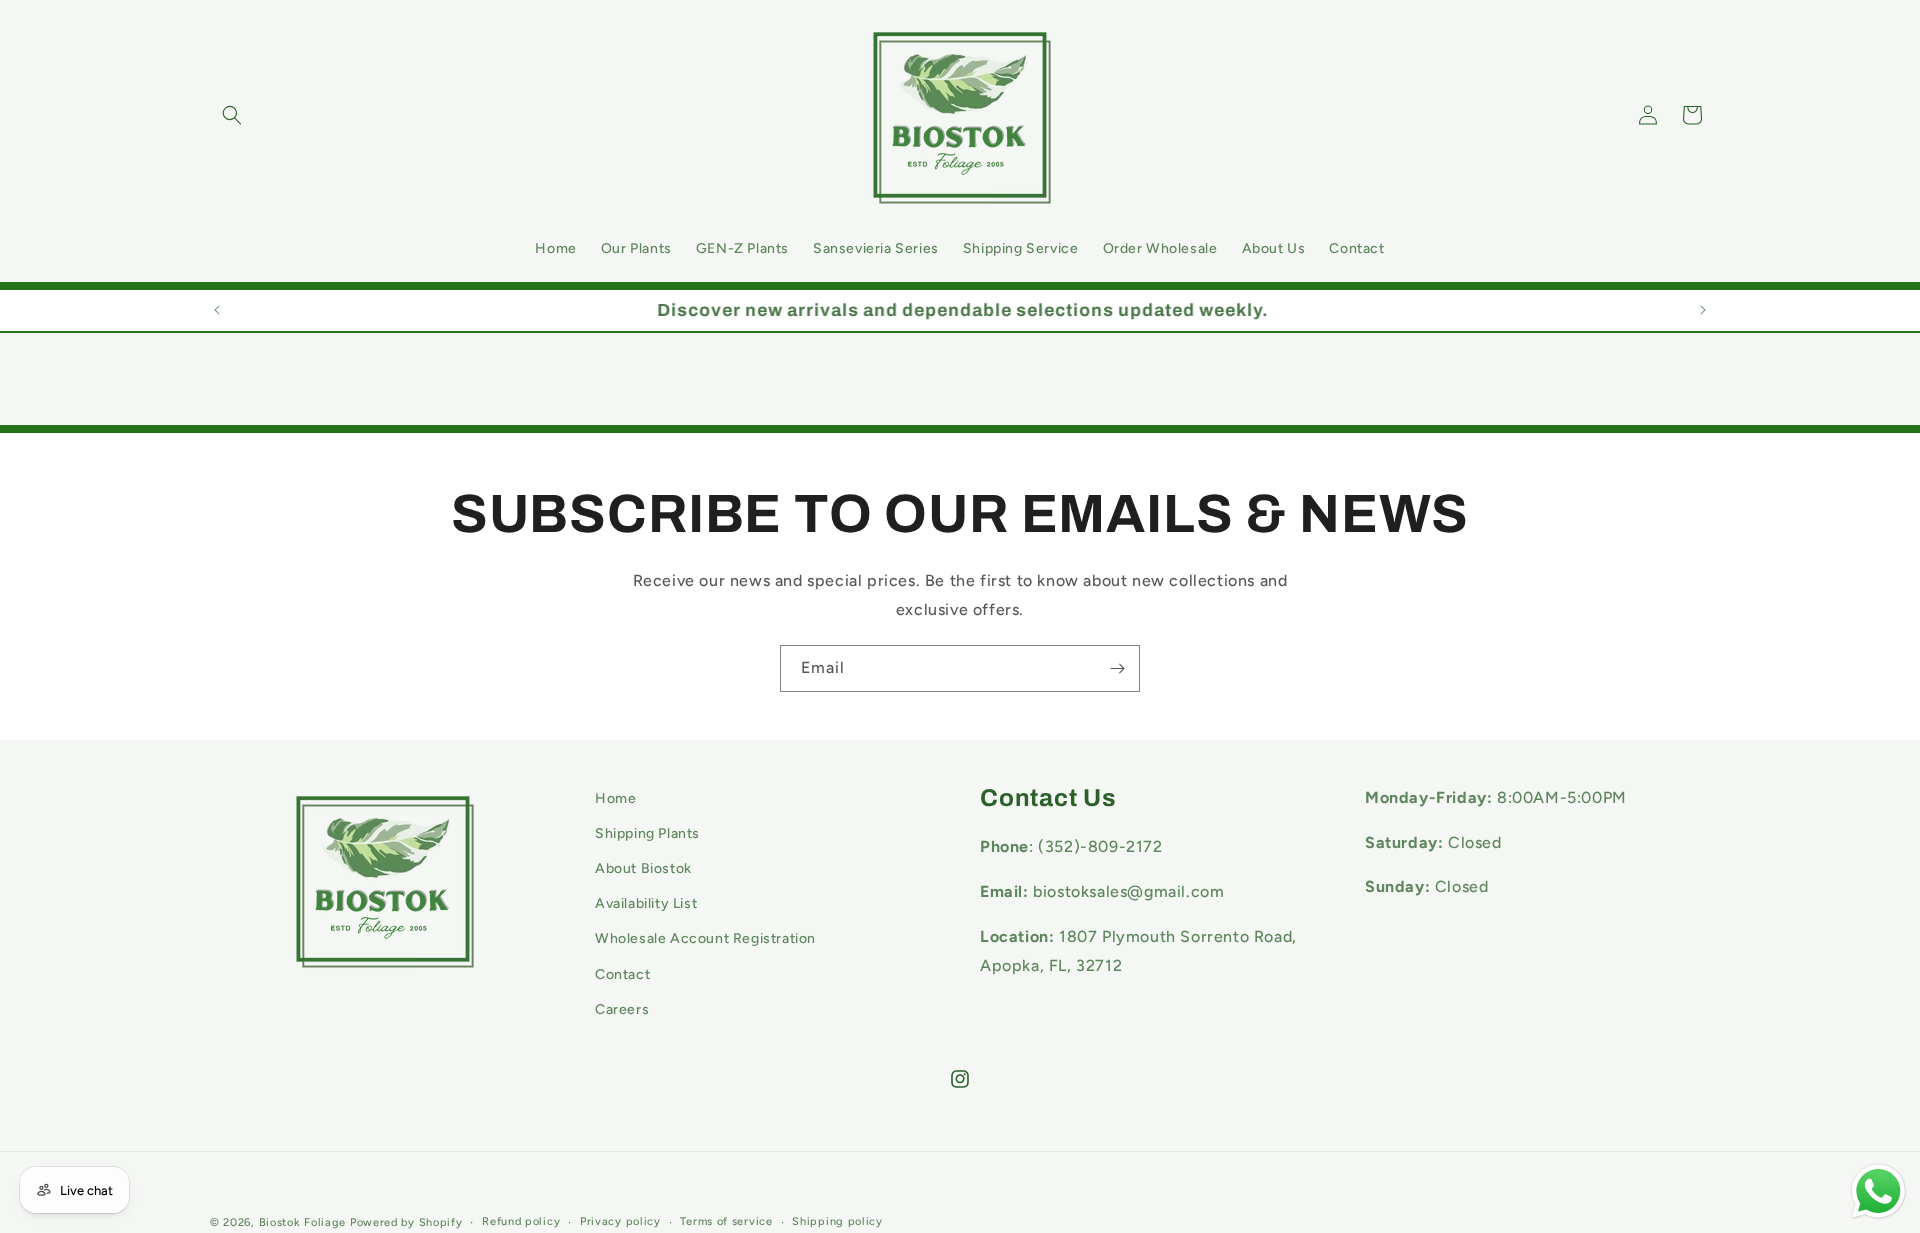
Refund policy (521, 1221)
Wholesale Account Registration (705, 939)
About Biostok (643, 868)
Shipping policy (837, 1221)
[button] (232, 115)
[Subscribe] (1117, 668)
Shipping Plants (647, 833)
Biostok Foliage (303, 1222)
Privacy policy (620, 1221)
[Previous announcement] (217, 310)
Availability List (646, 904)
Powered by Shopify (406, 1222)
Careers (622, 1009)
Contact (622, 974)
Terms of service (726, 1221)
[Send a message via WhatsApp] (1878, 1191)
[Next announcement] (1703, 310)
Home (615, 798)
